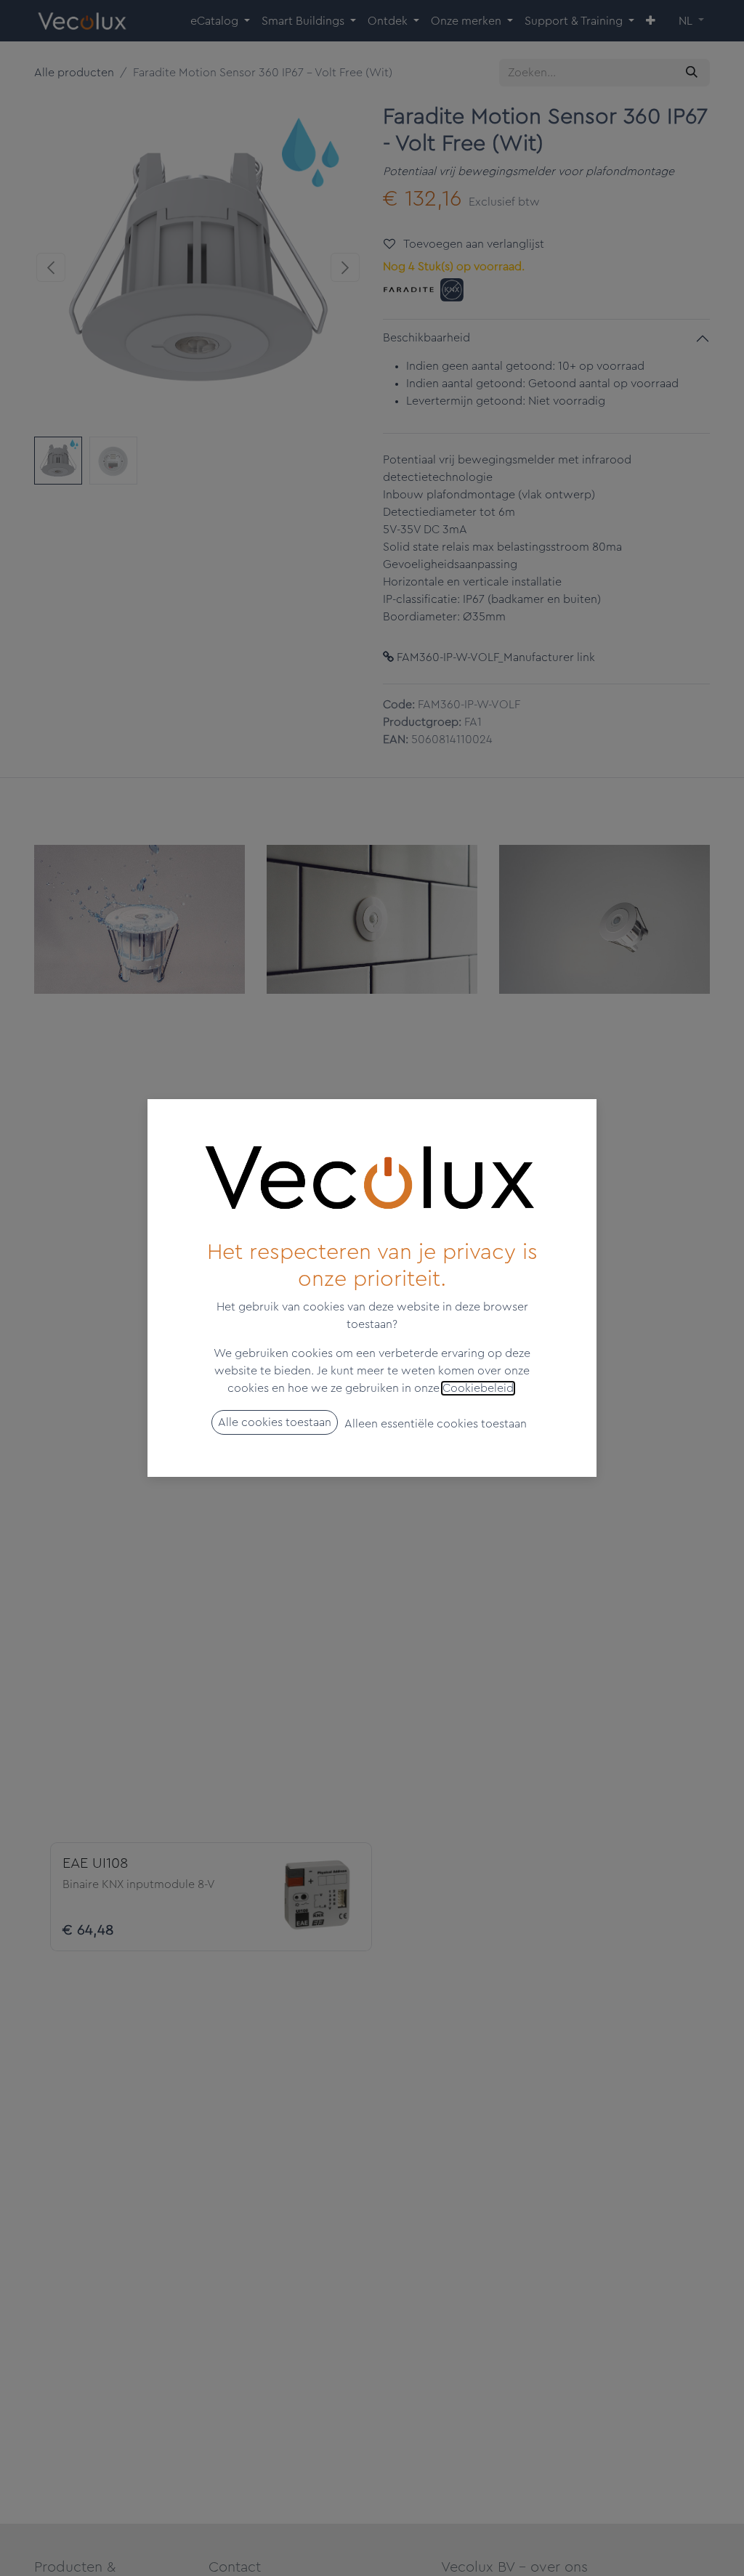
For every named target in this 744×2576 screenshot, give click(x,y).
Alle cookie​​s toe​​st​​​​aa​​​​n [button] (275, 1422)
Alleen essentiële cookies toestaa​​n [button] (436, 1424)
